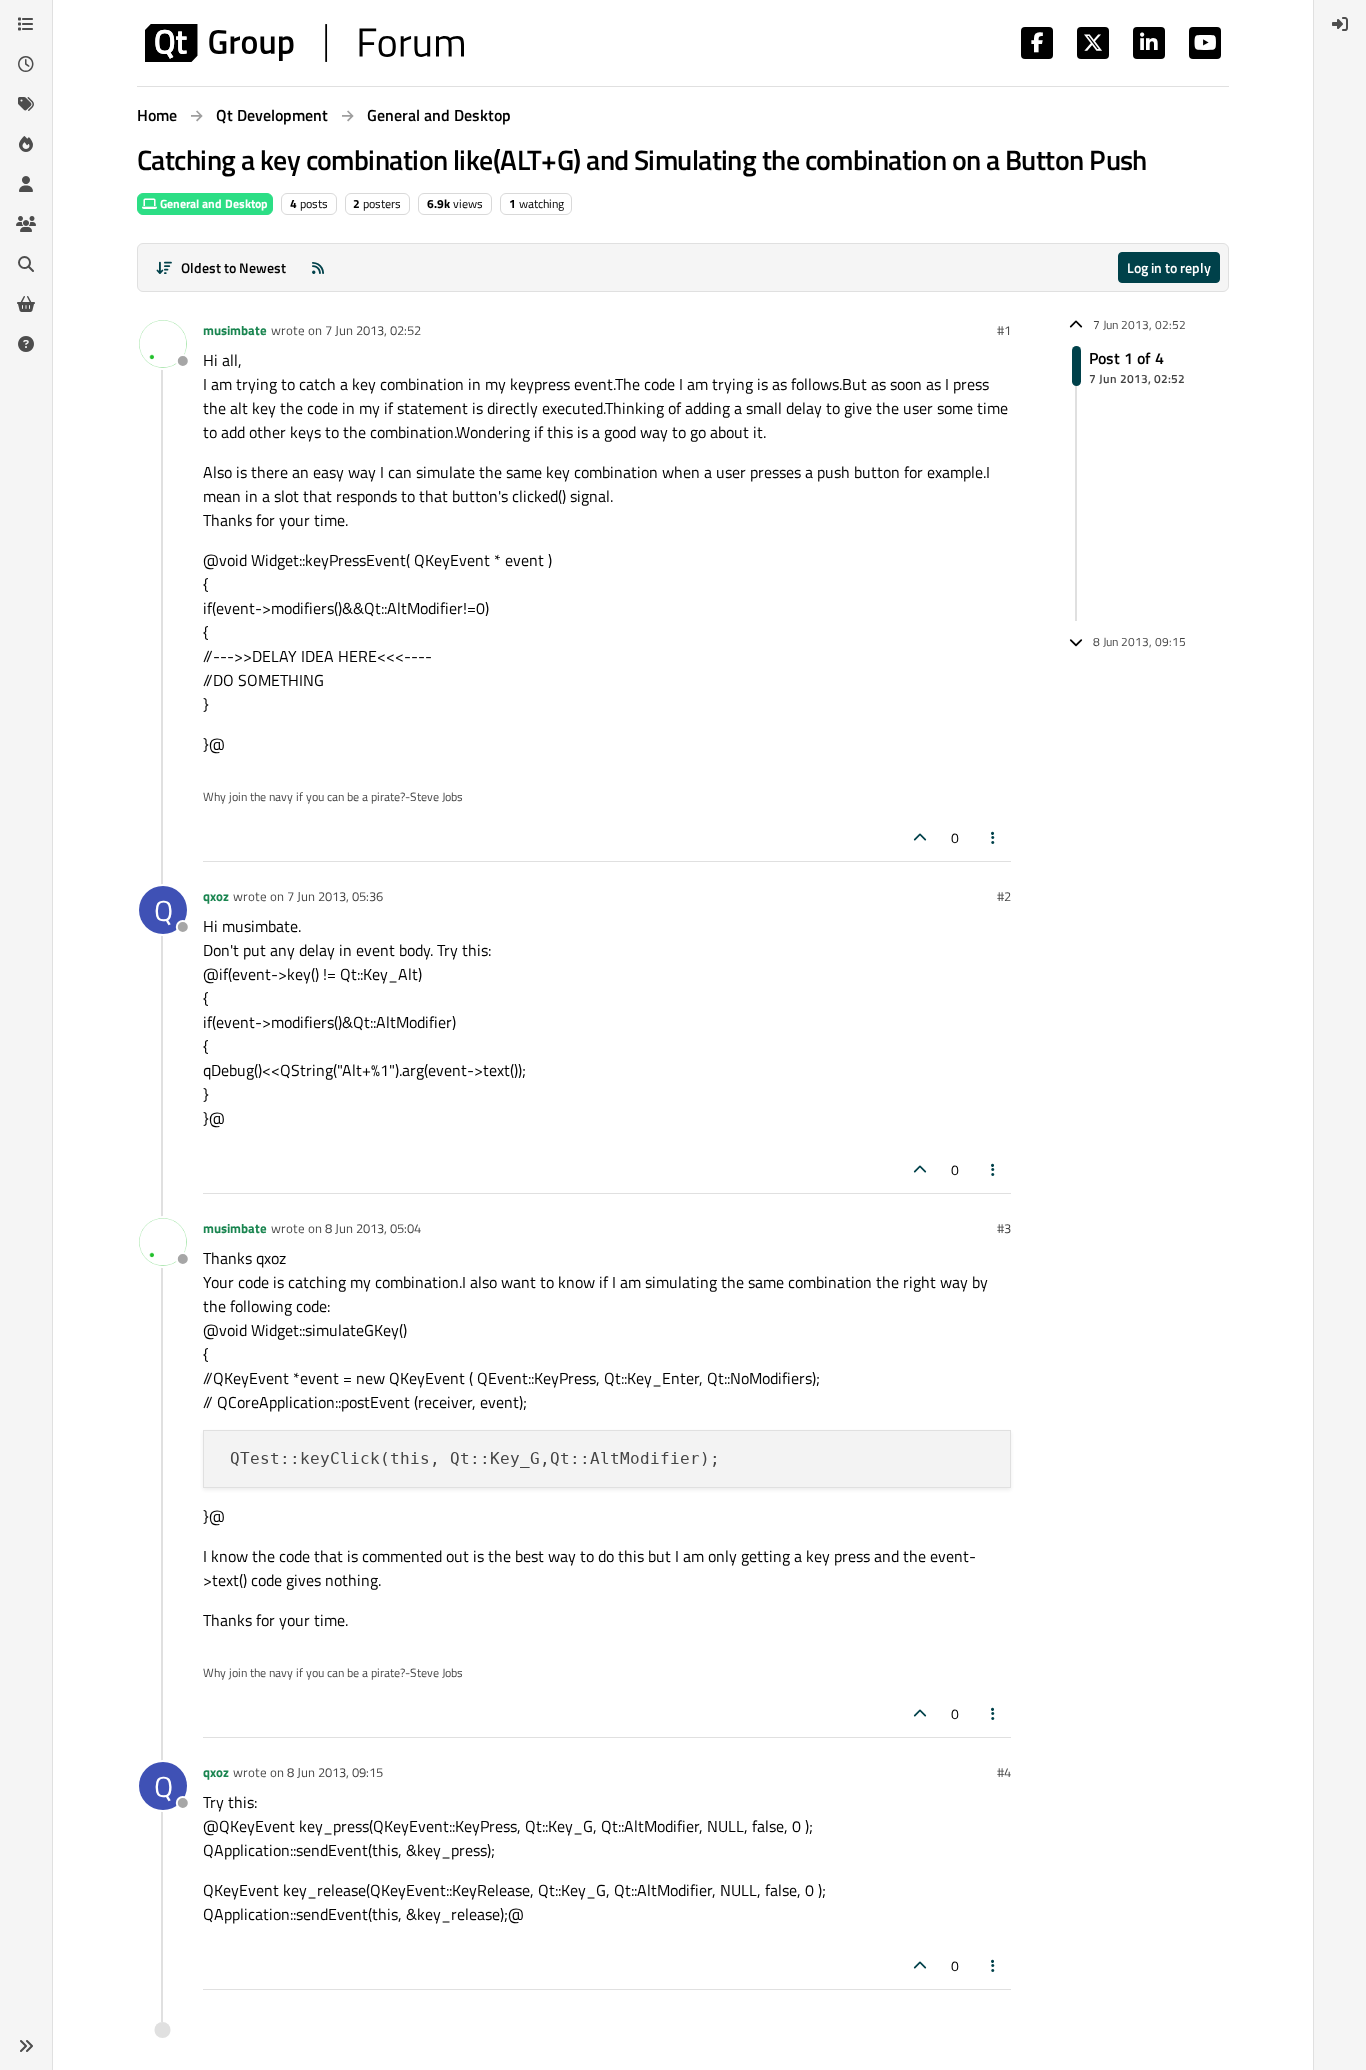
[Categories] (26, 24)
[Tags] (26, 104)
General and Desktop (212, 203)
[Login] (1340, 24)
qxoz (216, 896)
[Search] (26, 264)
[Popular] (26, 144)
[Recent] (26, 64)
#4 (1004, 1772)
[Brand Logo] (304, 43)
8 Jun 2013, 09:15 (335, 1772)
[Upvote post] (920, 837)
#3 (1004, 1228)
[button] (26, 2046)
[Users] (26, 184)
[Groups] (26, 224)
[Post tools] (994, 837)
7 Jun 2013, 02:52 (373, 330)
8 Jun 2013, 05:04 (373, 1228)
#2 (1004, 896)
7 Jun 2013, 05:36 (335, 896)
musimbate (235, 330)
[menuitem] (1340, 24)
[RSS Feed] (318, 267)
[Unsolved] (26, 344)
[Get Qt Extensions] (26, 304)
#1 (1004, 330)
